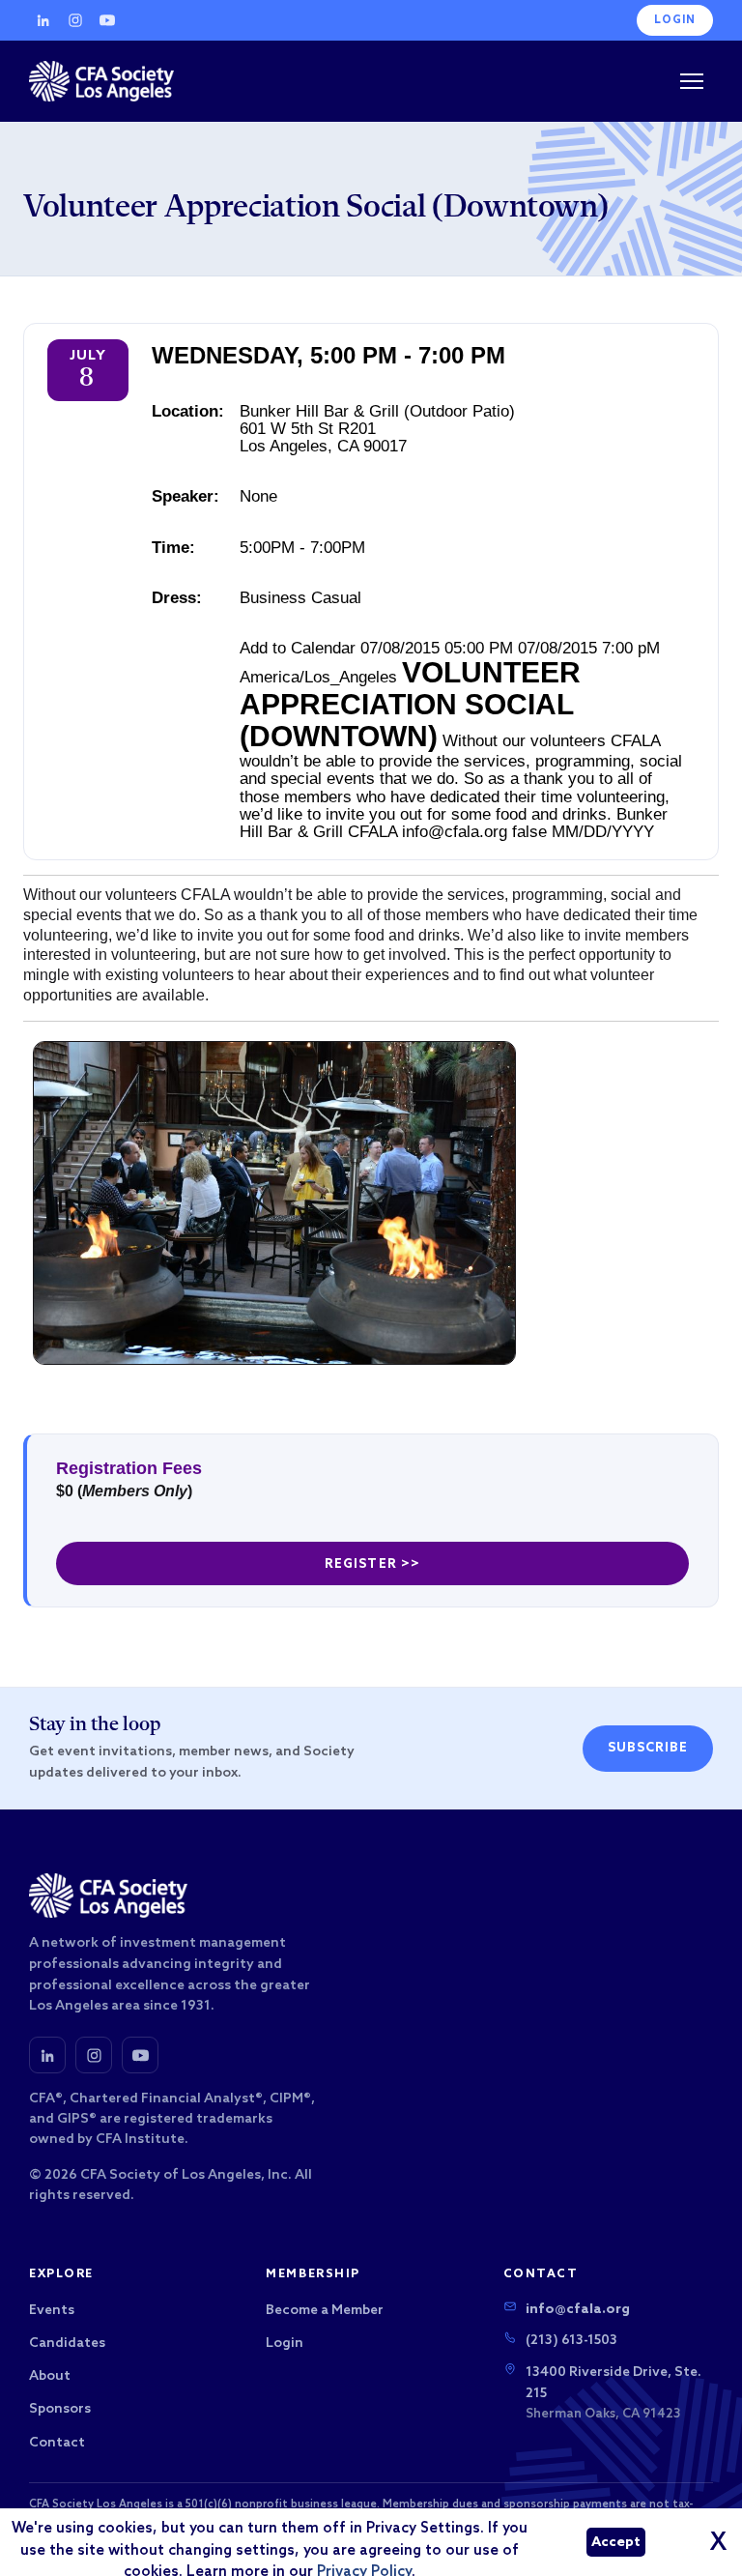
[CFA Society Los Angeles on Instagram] (94, 2055)
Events (52, 2311)
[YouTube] (107, 20)
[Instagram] (75, 20)
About (50, 2376)
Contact (57, 2443)
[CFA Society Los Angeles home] (101, 81)
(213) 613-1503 (571, 2341)
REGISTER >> (372, 1564)
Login (675, 20)
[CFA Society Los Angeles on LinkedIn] (47, 2055)
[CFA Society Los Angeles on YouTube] (140, 2055)
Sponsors (60, 2409)
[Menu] (692, 81)
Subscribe (648, 1748)
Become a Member (325, 2311)
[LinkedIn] (43, 20)
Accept (616, 2543)
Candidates (67, 2344)
